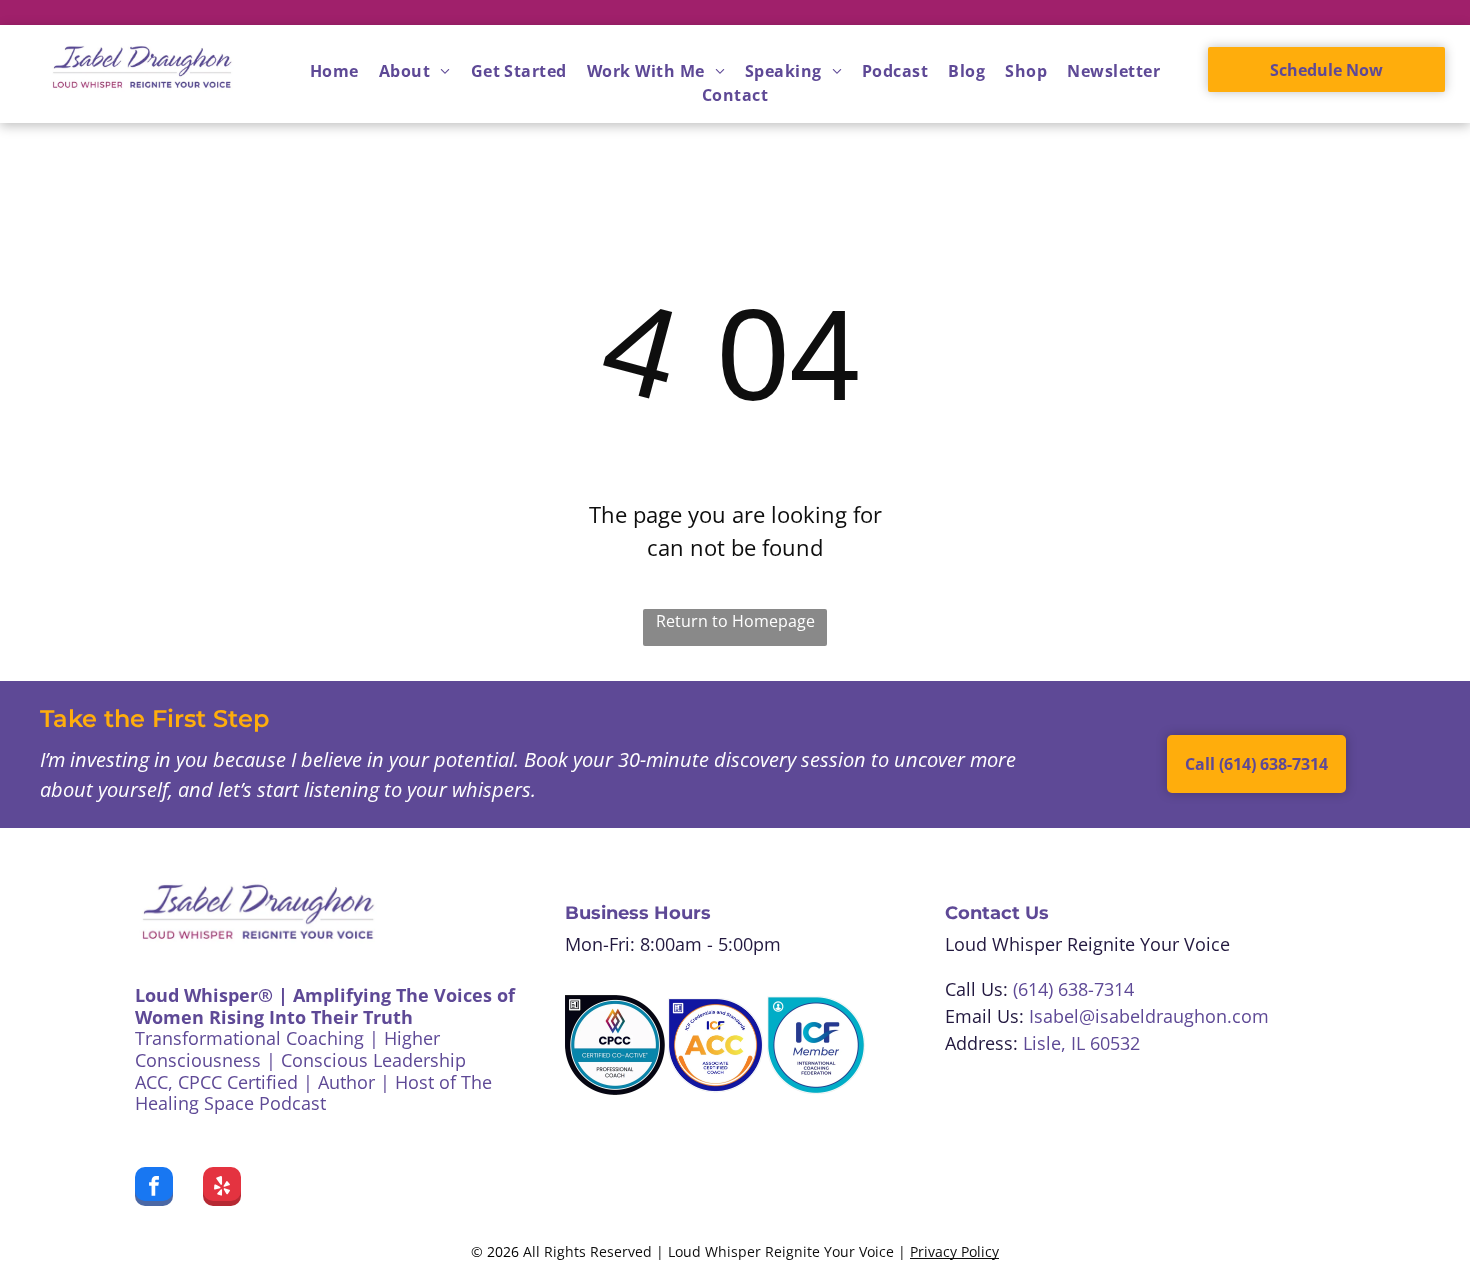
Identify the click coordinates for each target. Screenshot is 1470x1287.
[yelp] (222, 1189)
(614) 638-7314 (1073, 989)
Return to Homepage (735, 621)
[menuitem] (334, 71)
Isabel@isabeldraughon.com (1149, 1016)
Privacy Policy (954, 1251)
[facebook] (154, 1189)
